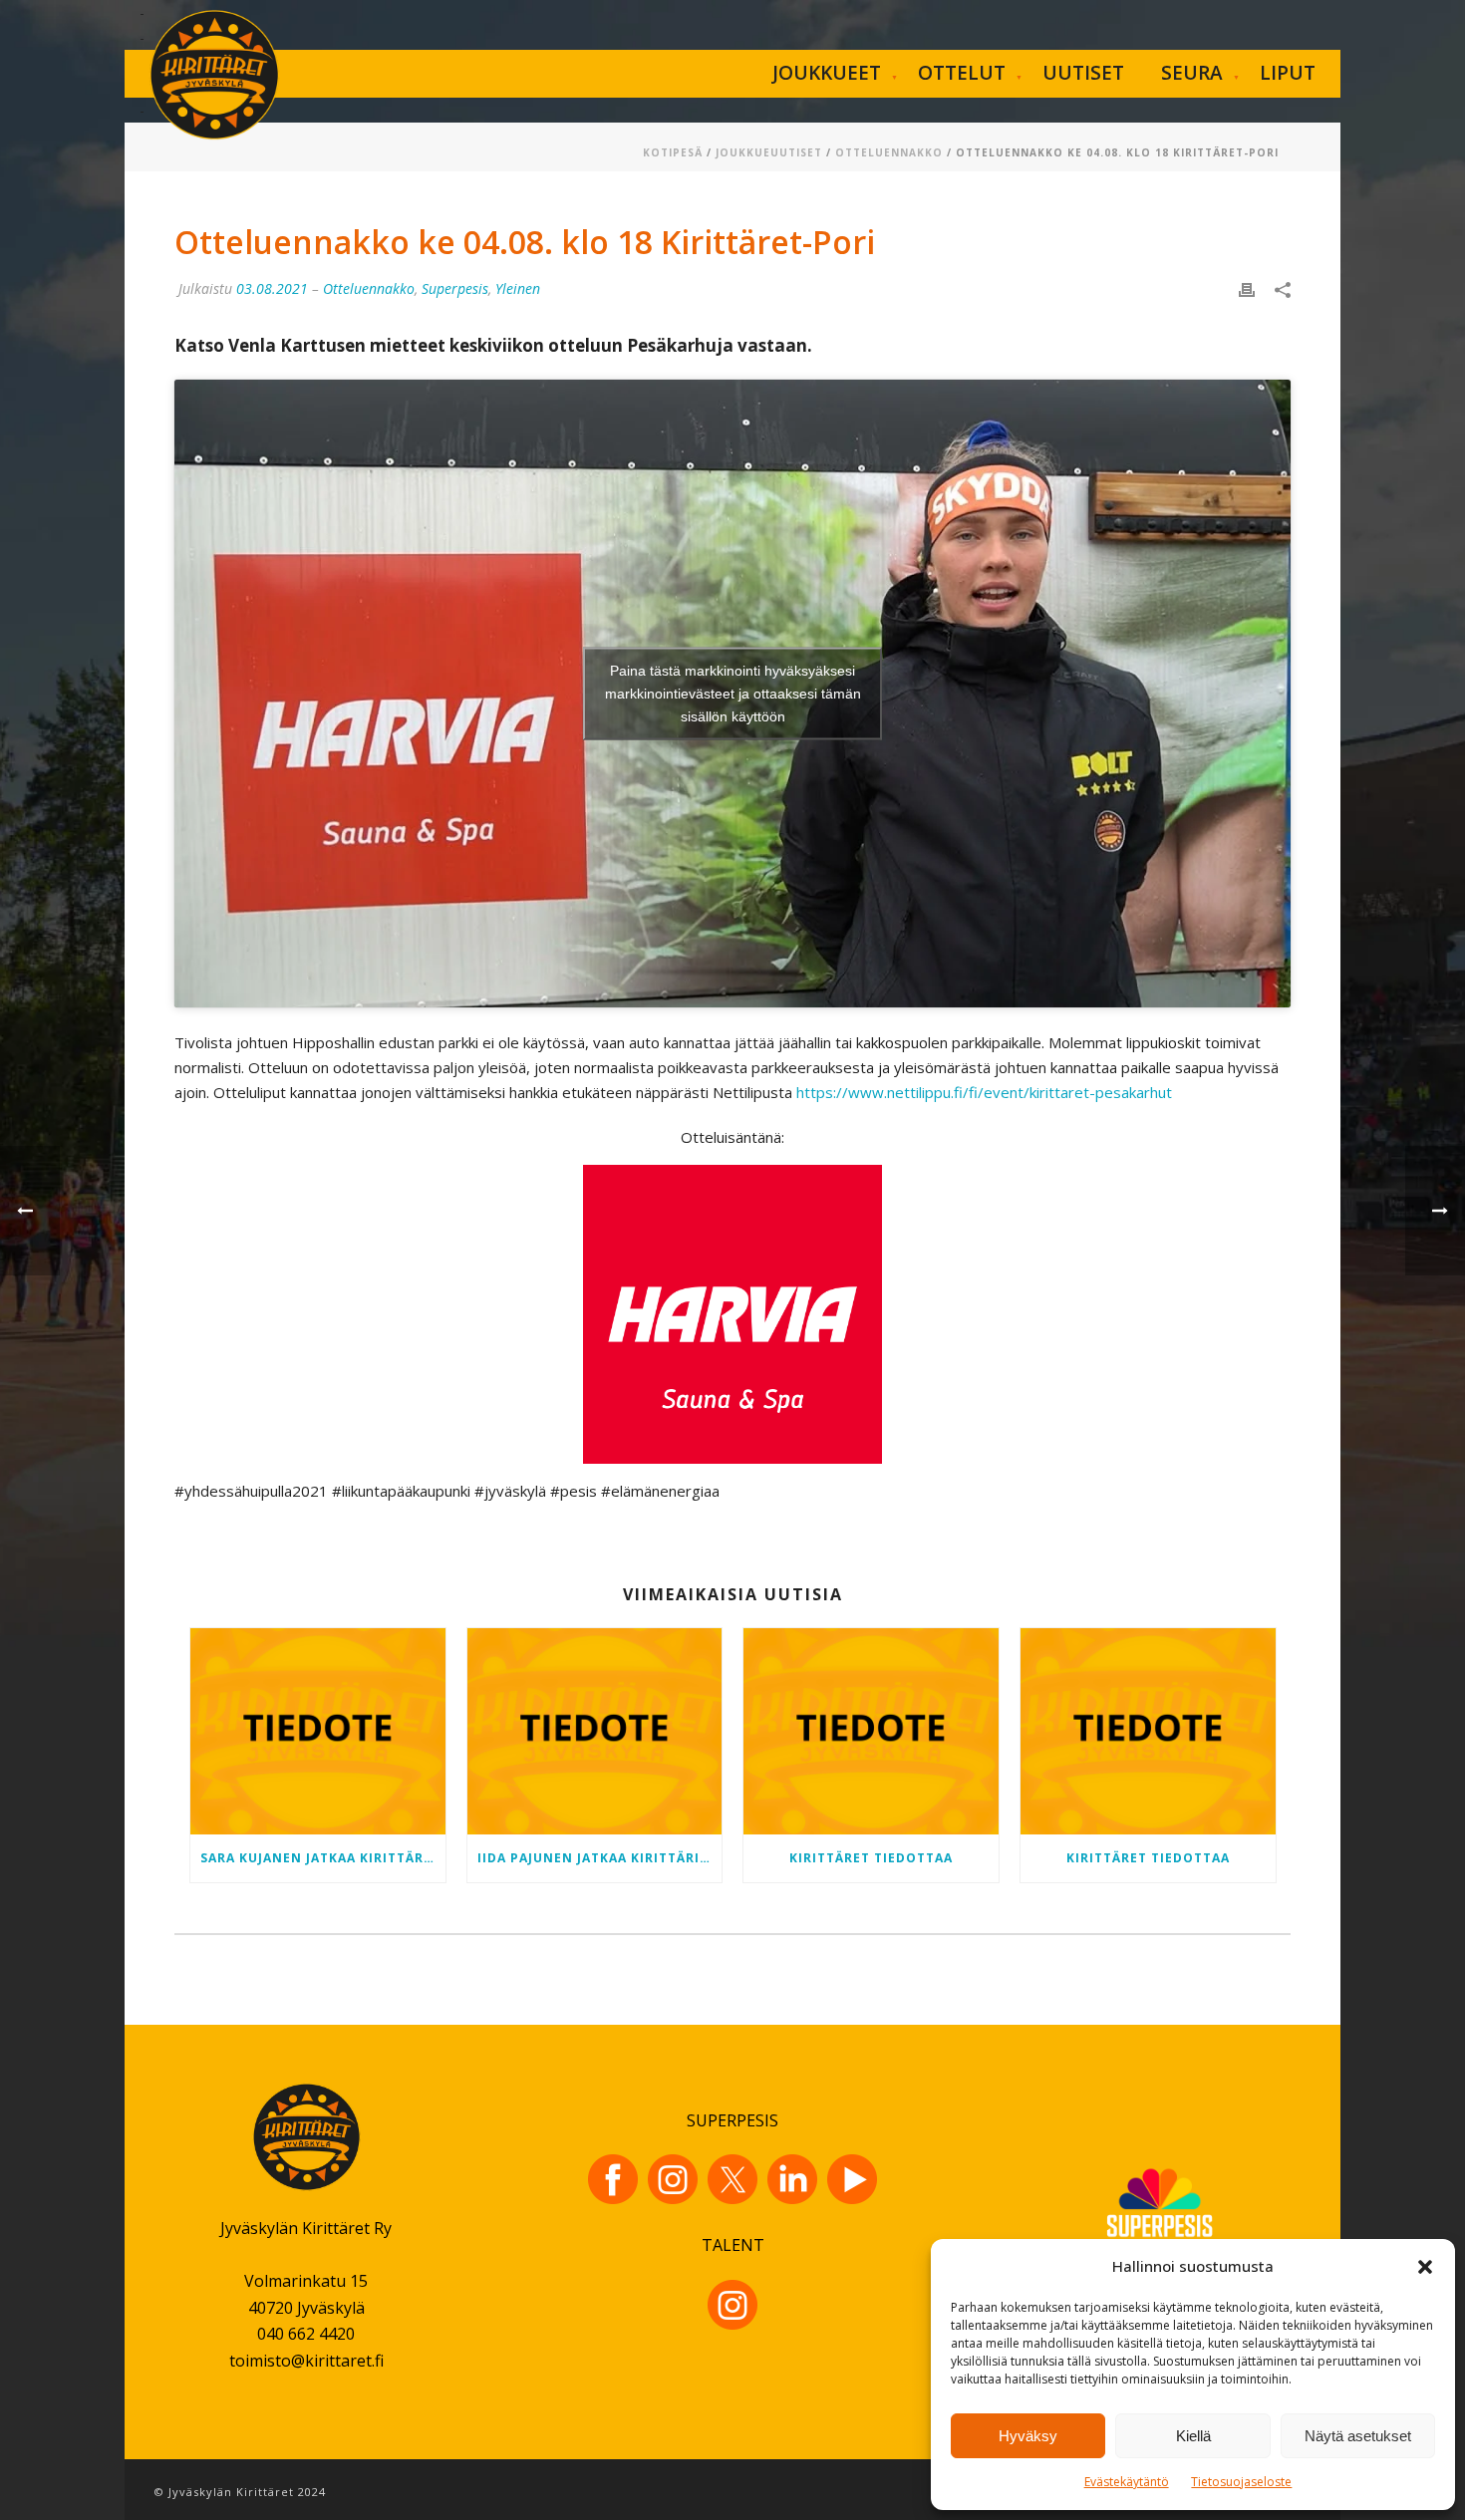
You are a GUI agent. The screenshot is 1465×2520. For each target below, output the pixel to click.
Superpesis (455, 288)
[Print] (1247, 288)
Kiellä (1193, 2436)
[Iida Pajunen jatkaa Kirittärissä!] (595, 1731)
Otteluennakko (889, 152)
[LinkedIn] (792, 2179)
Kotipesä (673, 152)
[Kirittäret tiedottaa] (871, 1731)
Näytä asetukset (1358, 2436)
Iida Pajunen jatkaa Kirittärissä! (600, 1858)
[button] (1425, 2267)
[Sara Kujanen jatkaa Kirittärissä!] (318, 1731)
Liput (1288, 73)
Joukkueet (827, 73)
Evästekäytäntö (1127, 2482)
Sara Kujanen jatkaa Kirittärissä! (323, 1858)
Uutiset (1083, 73)
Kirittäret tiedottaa (871, 1858)
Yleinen (518, 288)
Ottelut (962, 73)
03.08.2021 (272, 288)
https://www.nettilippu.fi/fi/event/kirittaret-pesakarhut (984, 1092)
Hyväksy (1028, 2436)
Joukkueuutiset (769, 152)
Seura (1192, 73)
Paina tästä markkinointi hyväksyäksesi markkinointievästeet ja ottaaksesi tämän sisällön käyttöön (733, 694)
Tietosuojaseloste (1241, 2482)
